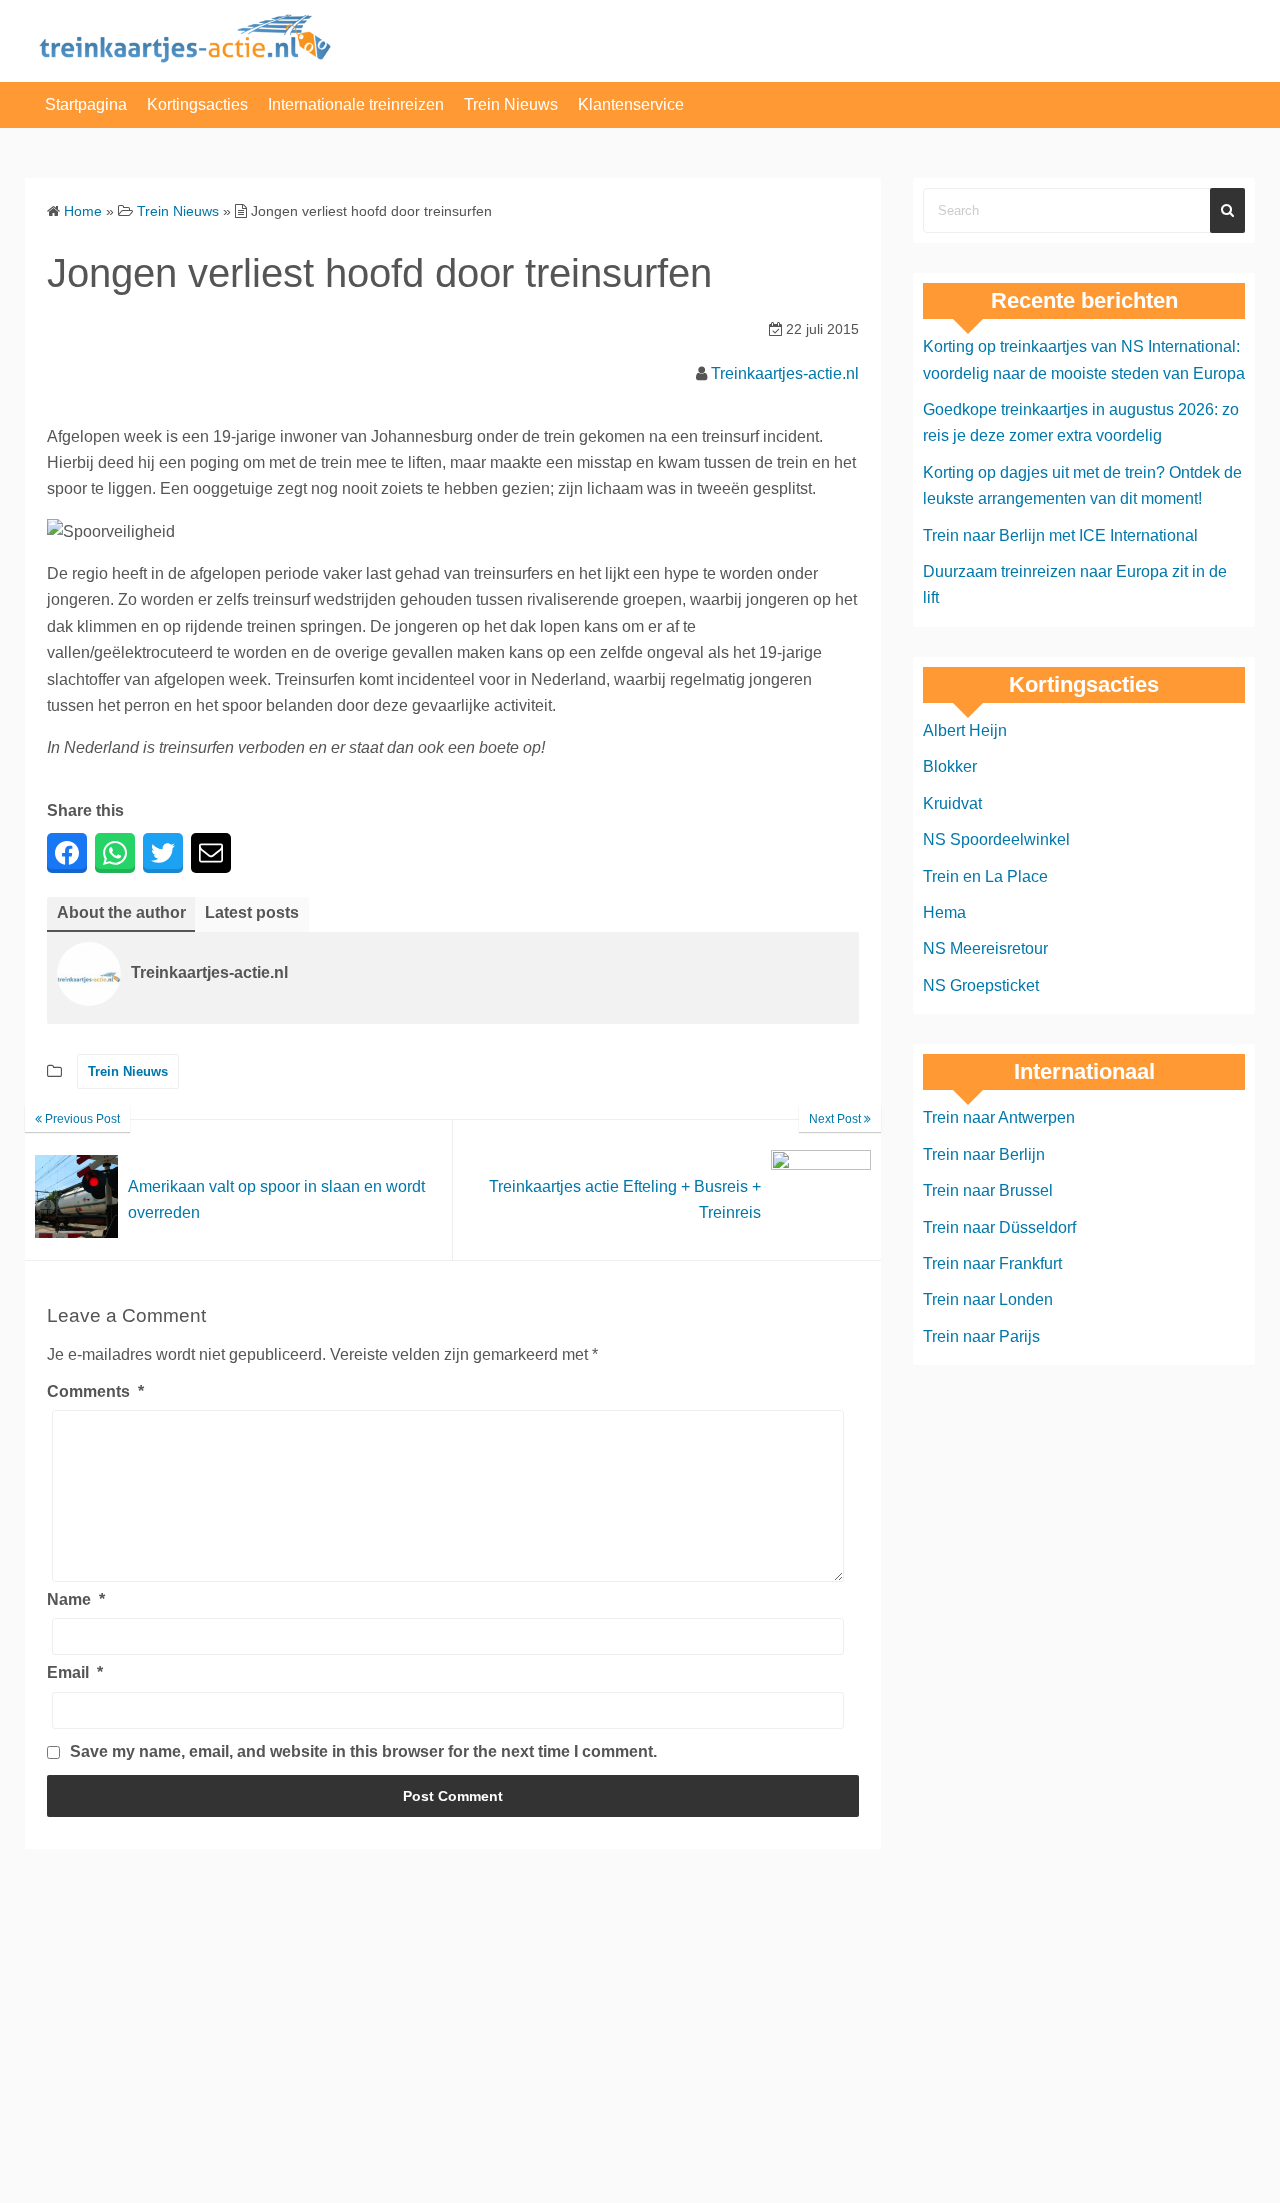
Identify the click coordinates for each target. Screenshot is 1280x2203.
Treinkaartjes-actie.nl (785, 373)
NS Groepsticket (981, 985)
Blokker (950, 766)
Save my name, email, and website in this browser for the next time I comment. (363, 1751)
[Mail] (211, 853)
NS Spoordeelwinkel (996, 839)
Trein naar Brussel (988, 1190)
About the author (121, 912)
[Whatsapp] (115, 853)
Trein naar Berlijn (984, 1154)
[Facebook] (67, 853)
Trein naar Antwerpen (999, 1117)
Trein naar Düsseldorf (999, 1227)
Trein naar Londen (988, 1299)
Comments (95, 1391)
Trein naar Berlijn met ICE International (1060, 535)
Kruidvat (952, 803)
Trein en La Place (985, 876)
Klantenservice (631, 104)
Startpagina (86, 104)
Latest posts (252, 912)
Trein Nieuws (511, 104)
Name (76, 1599)
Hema (944, 912)
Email (75, 1672)
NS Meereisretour (985, 948)
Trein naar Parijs (981, 1336)
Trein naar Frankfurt (992, 1263)
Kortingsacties (197, 104)
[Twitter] (163, 853)
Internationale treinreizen (356, 104)
